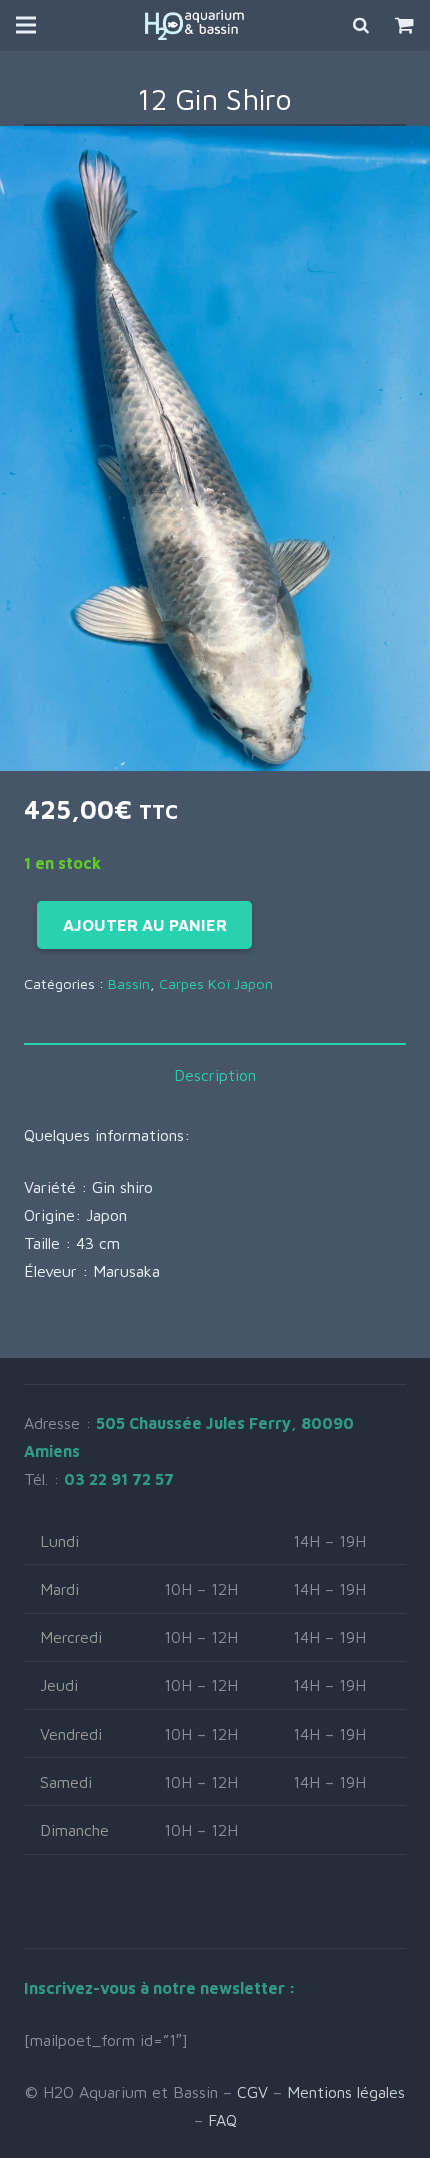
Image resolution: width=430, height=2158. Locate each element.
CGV (252, 2092)
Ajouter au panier (145, 925)
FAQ (222, 2120)
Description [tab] (215, 1075)
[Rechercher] (362, 25)
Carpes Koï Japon (216, 983)
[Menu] (26, 25)
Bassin (129, 983)
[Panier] (404, 25)
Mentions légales (346, 2092)
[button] (398, 158)
